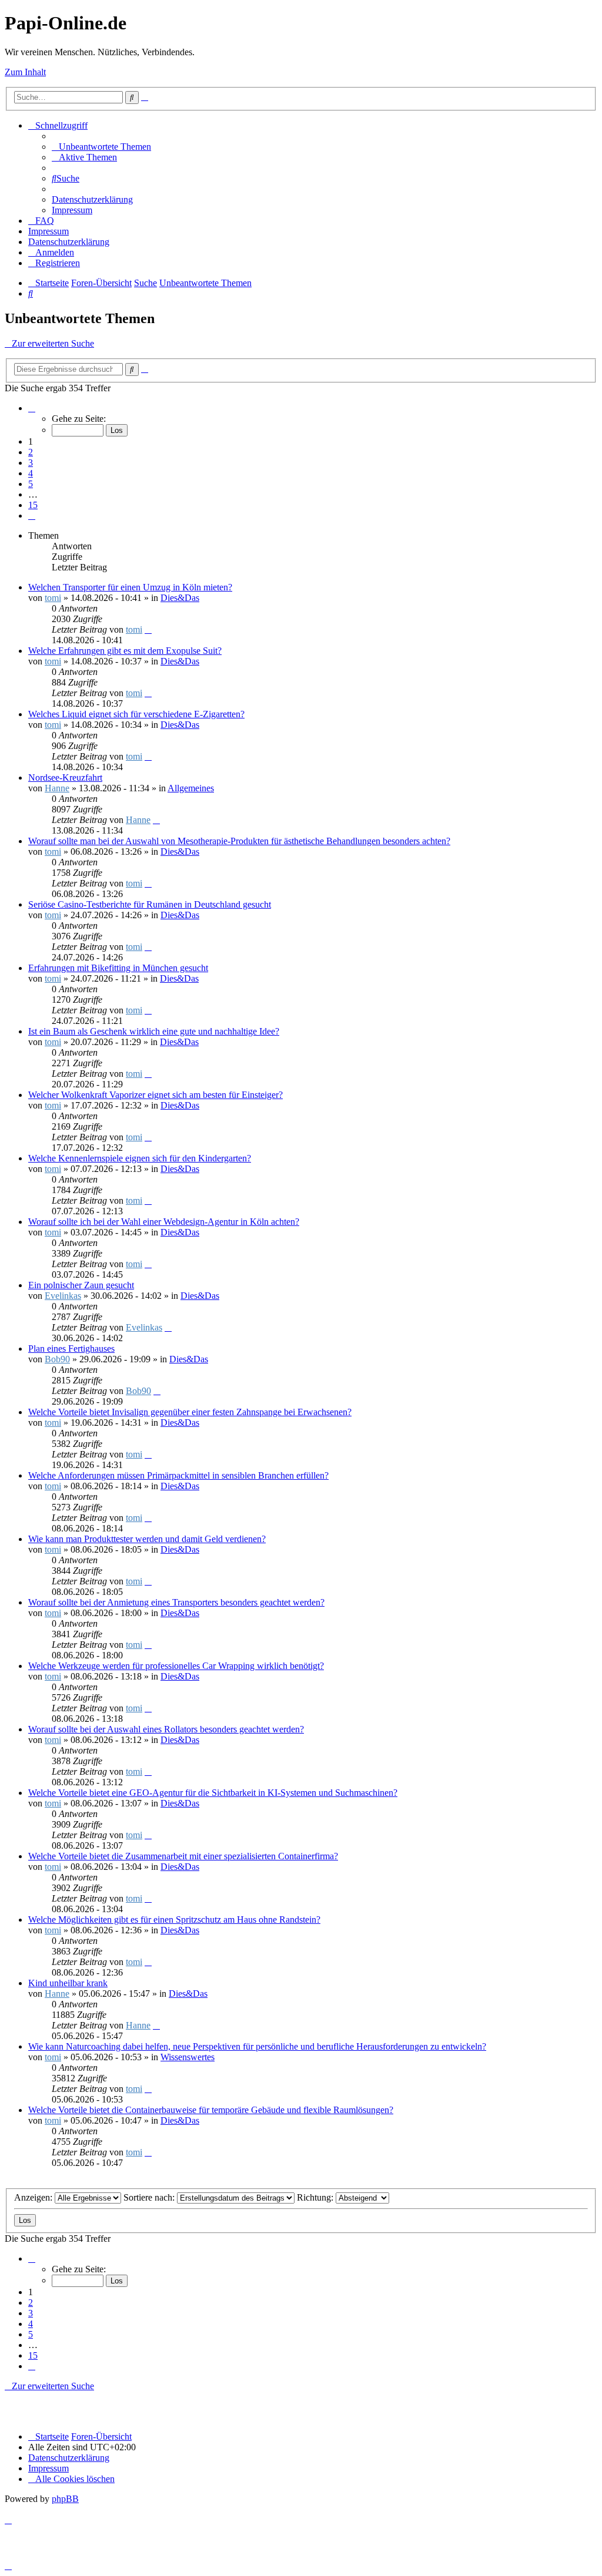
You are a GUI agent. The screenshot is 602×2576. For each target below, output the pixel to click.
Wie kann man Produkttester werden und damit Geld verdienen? (147, 1539)
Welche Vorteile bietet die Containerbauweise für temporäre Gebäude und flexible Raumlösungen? (211, 2110)
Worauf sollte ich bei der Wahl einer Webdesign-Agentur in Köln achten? (164, 1222)
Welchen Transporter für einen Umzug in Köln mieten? (130, 587)
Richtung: (316, 2197)
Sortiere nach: (150, 2197)
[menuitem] (101, 147)
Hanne (57, 788)
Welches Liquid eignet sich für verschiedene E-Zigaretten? (136, 714)
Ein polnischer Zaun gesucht (81, 1285)
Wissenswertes (188, 2057)
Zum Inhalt (25, 72)
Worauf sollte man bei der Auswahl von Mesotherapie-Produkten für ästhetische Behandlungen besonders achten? (239, 841)
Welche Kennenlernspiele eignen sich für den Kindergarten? (140, 1158)
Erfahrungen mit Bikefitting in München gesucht (118, 968)
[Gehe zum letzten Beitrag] (148, 629)
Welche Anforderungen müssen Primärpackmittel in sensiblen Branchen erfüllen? (178, 1475)
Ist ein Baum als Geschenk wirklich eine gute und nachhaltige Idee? (154, 1031)
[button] (32, 408)
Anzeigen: (34, 2197)
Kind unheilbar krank (68, 1983)
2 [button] (31, 452)
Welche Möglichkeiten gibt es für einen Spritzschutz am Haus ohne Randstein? (174, 1920)
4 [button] (31, 473)
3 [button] (31, 463)
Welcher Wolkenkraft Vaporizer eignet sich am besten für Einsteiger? (155, 1095)
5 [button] (31, 484)
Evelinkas (63, 1296)
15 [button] (33, 505)
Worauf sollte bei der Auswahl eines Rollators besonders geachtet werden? (166, 1729)
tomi (53, 598)
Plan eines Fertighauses (71, 1349)
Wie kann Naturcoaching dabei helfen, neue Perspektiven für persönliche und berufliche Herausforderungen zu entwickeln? (257, 2046)
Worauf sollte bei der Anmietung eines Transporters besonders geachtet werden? (176, 1602)
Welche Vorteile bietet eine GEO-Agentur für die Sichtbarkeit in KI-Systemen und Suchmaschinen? (213, 1793)
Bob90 (57, 1359)
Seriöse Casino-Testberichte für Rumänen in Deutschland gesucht (150, 904)
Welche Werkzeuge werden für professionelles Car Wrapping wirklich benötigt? (176, 1666)
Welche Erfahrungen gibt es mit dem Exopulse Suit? (125, 651)
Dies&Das (180, 598)
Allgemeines (191, 788)
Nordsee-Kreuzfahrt (65, 777)
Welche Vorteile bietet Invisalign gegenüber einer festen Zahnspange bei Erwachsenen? (190, 1412)
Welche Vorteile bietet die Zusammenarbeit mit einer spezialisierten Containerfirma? (183, 1856)
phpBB (65, 2499)
